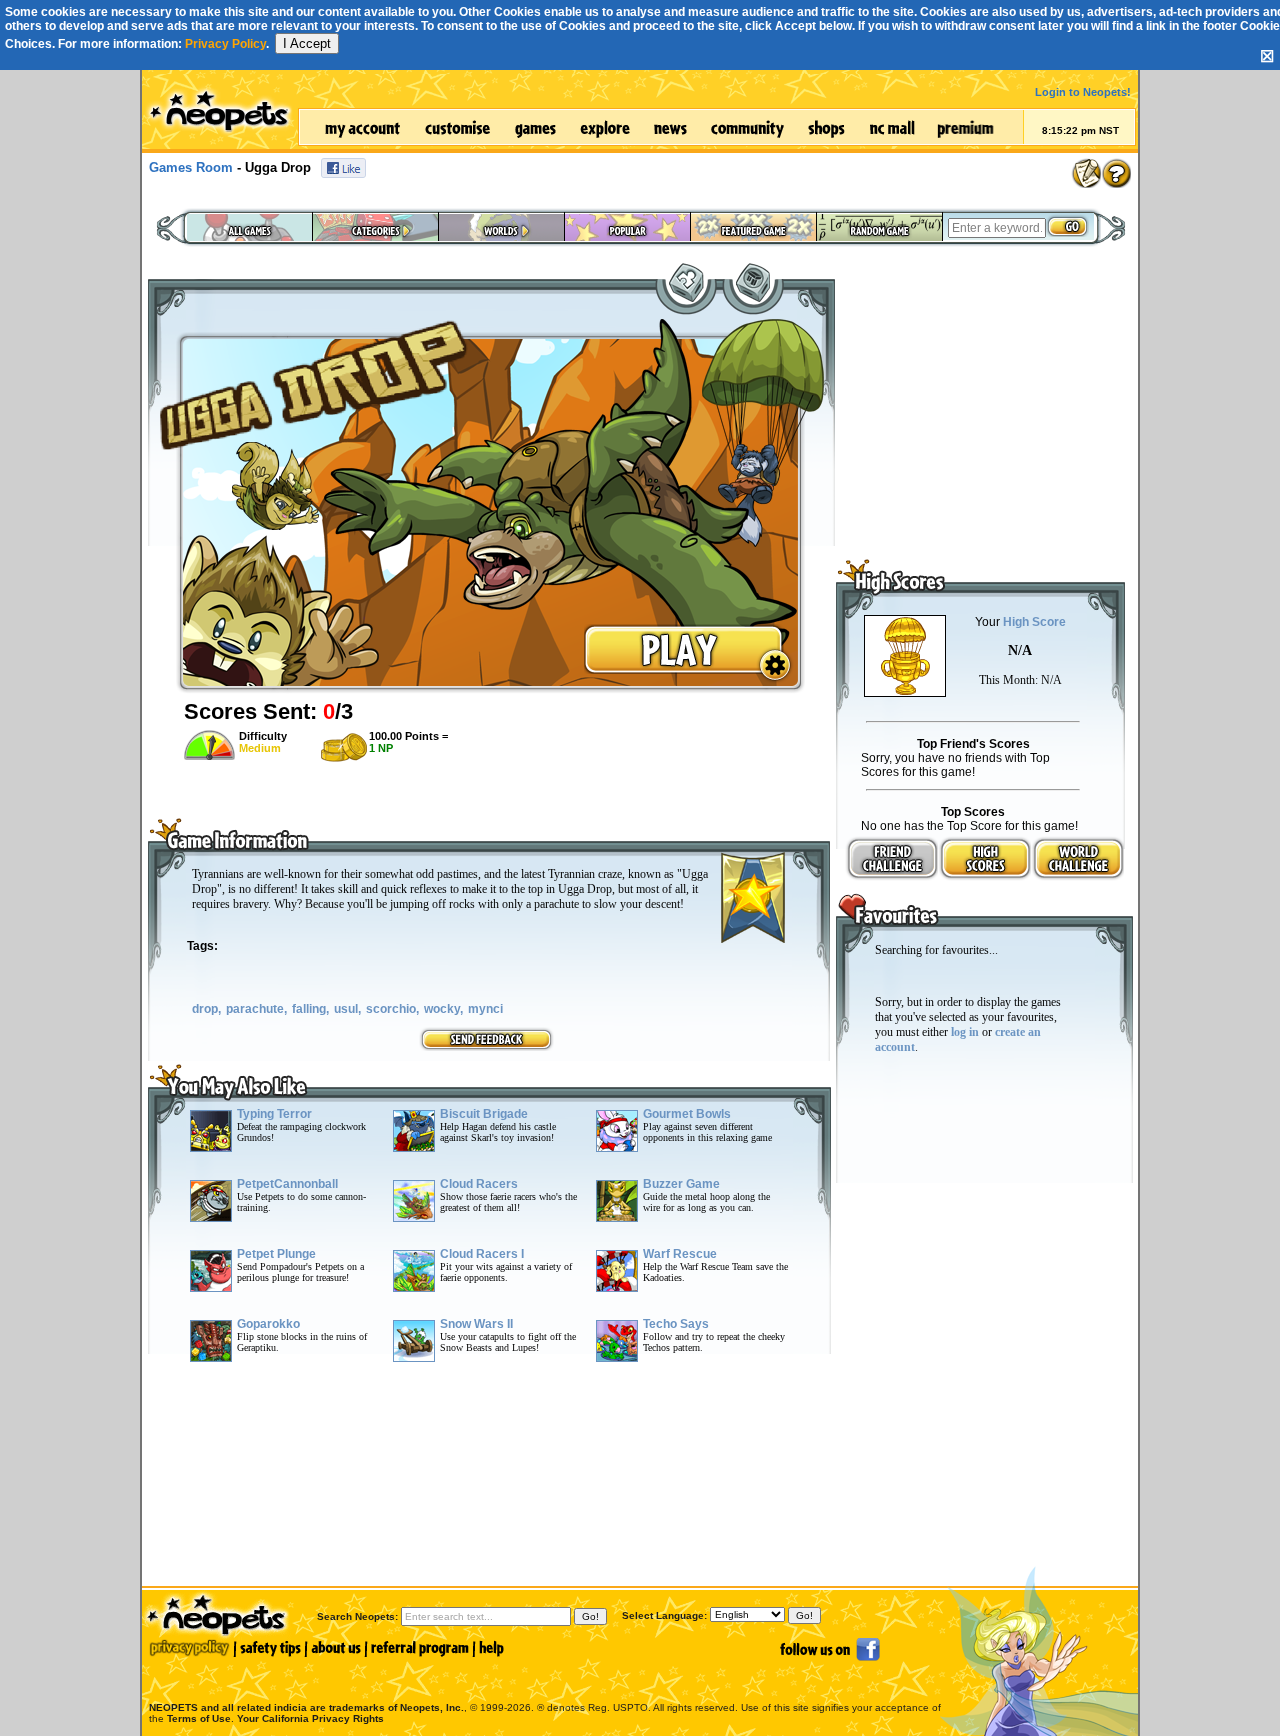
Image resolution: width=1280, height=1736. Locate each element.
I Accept (307, 43)
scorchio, (392, 1009)
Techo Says (676, 1324)
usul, (347, 1009)
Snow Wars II (476, 1324)
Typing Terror (274, 1114)
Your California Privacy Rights (310, 1718)
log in (965, 1032)
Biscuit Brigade (484, 1114)
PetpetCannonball (287, 1184)
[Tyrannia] (751, 280)
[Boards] (1086, 173)
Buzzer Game (681, 1184)
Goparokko (268, 1324)
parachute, (256, 1009)
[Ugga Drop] (490, 690)
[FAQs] (1116, 173)
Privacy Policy (225, 44)
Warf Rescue (680, 1254)
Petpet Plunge (276, 1254)
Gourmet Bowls (687, 1114)
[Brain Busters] (684, 280)
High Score (1034, 622)
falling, (310, 1009)
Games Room (191, 167)
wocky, (443, 1009)
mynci (485, 1009)
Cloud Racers (479, 1184)
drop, (206, 1009)
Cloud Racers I (482, 1254)
